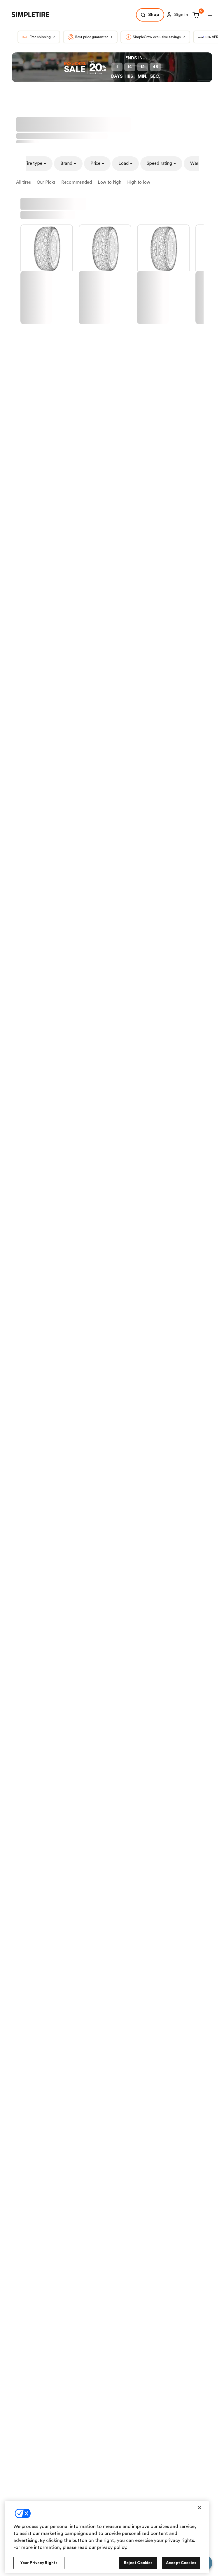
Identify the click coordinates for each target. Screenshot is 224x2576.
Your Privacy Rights (39, 2563)
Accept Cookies (181, 2563)
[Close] (199, 2508)
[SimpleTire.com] (35, 31)
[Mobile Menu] (210, 31)
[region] (107, 2537)
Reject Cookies (138, 2563)
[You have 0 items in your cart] (195, 31)
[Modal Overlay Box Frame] (112, 8)
